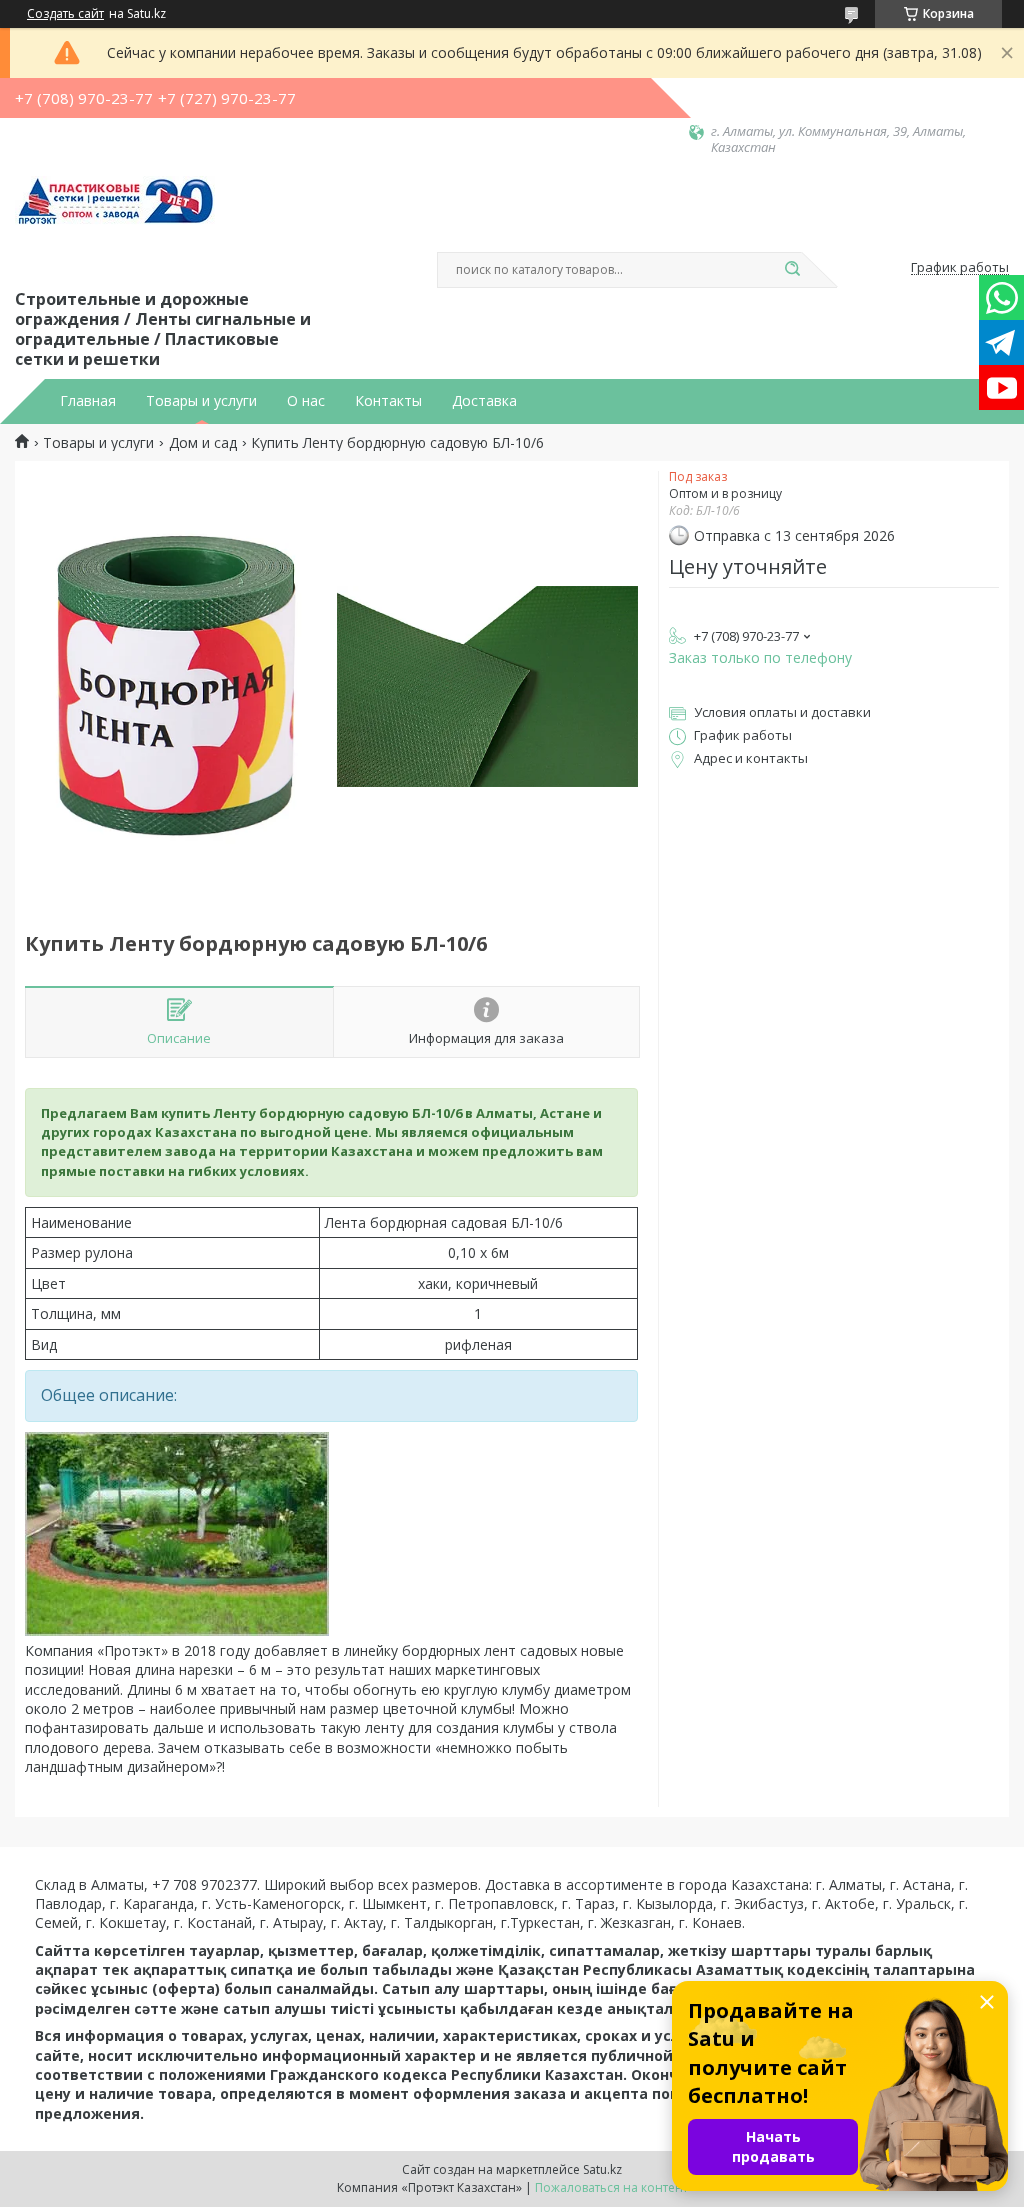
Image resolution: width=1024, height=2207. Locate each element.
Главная (88, 401)
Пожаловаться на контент (611, 2187)
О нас (306, 401)
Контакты (388, 401)
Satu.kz (602, 2169)
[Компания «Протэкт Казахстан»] (115, 221)
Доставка (484, 401)
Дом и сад (203, 443)
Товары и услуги (201, 401)
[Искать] (792, 270)
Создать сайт (65, 14)
